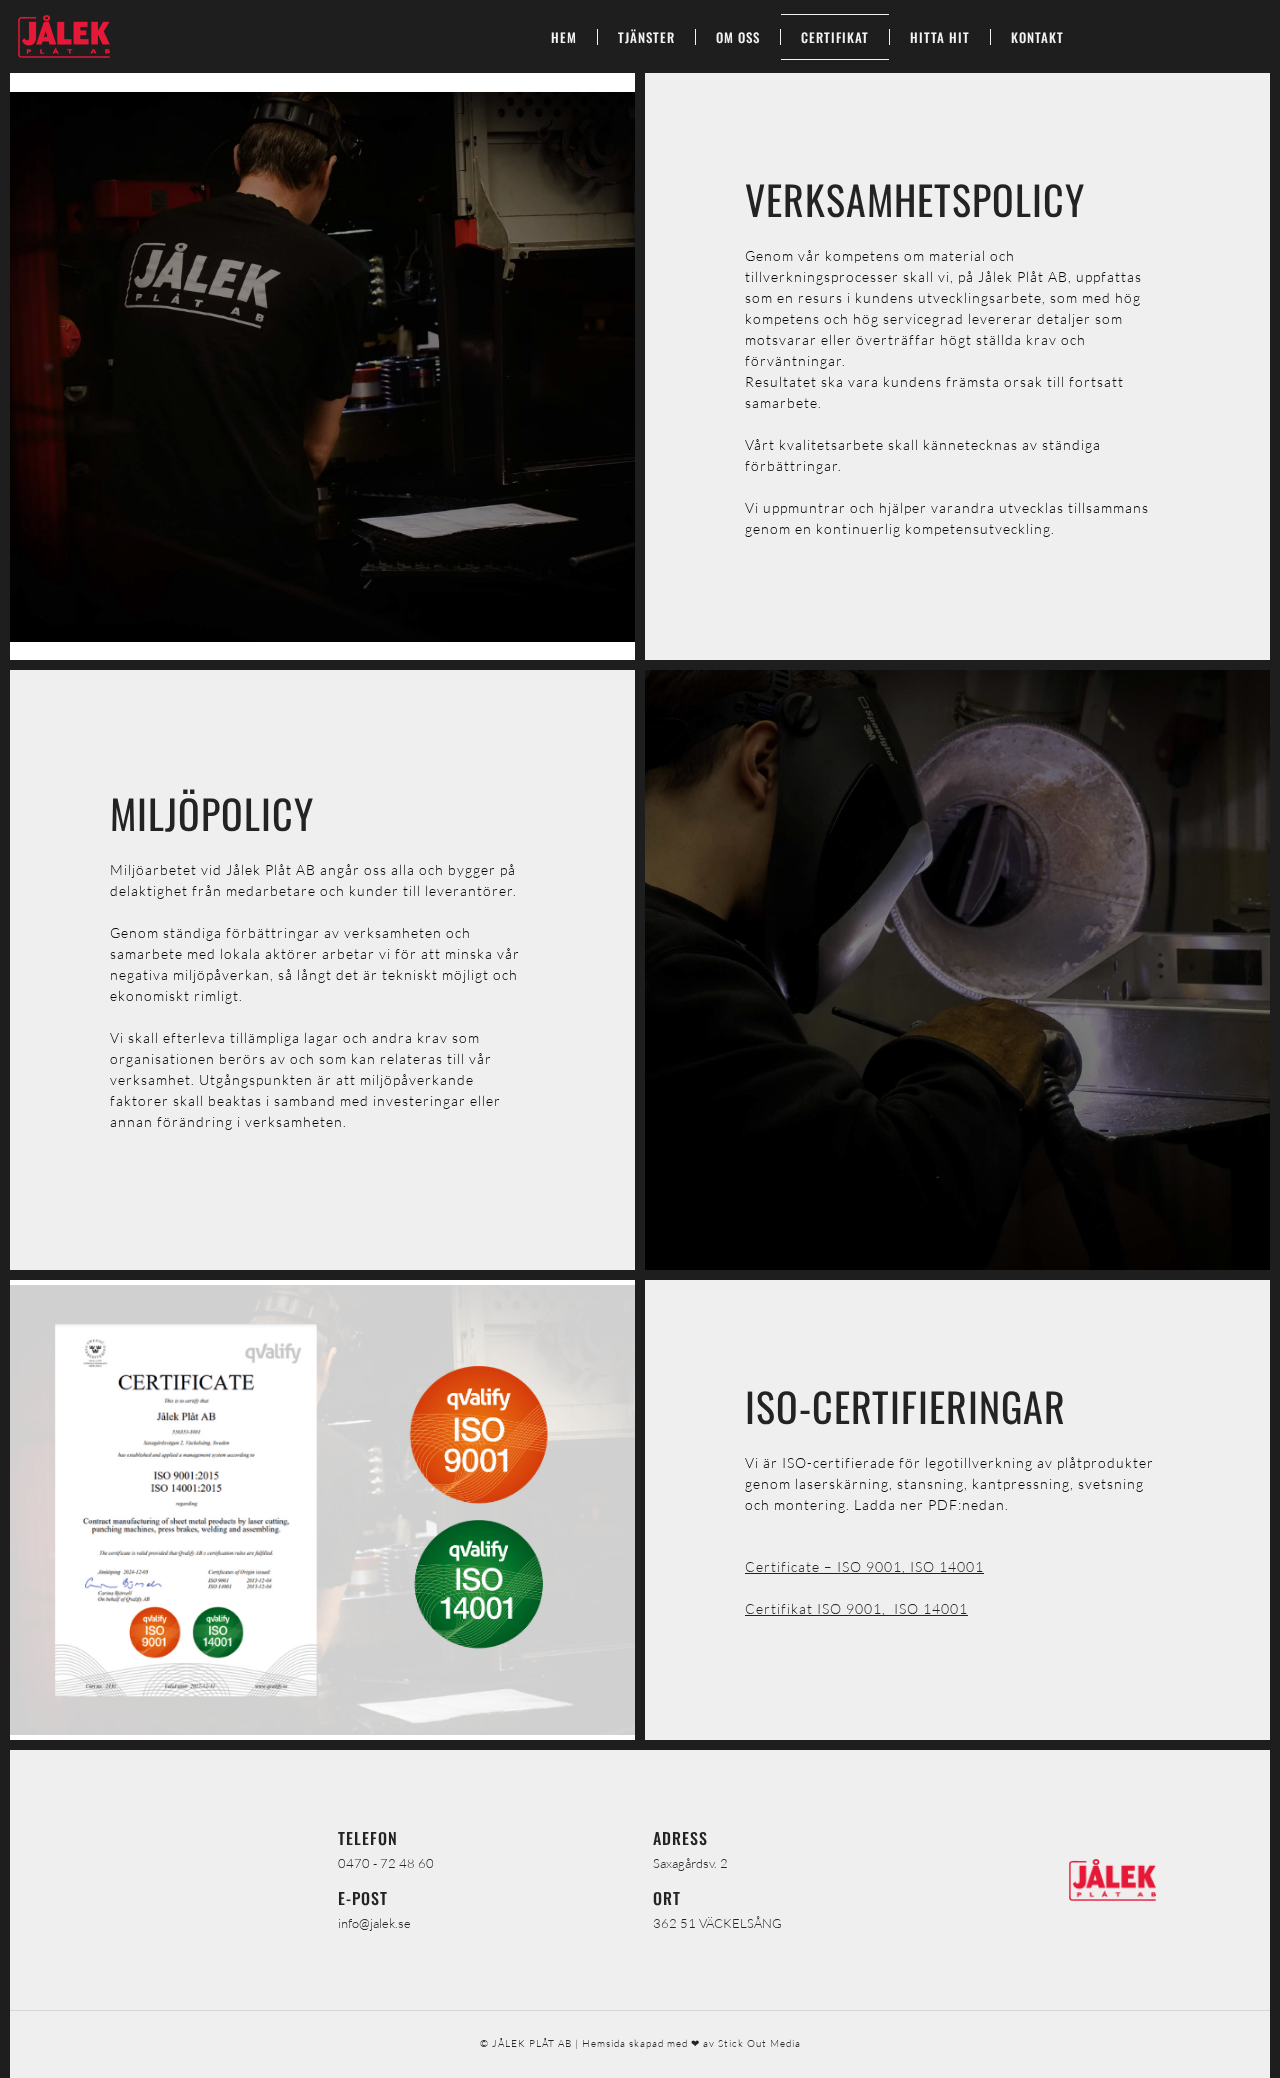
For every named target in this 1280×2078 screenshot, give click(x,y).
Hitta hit (940, 37)
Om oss (738, 37)
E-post (363, 1898)
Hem (564, 37)
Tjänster (646, 37)
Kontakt (1037, 37)
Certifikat (835, 37)
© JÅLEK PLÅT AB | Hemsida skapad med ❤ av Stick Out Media (640, 2043)
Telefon (368, 1838)
